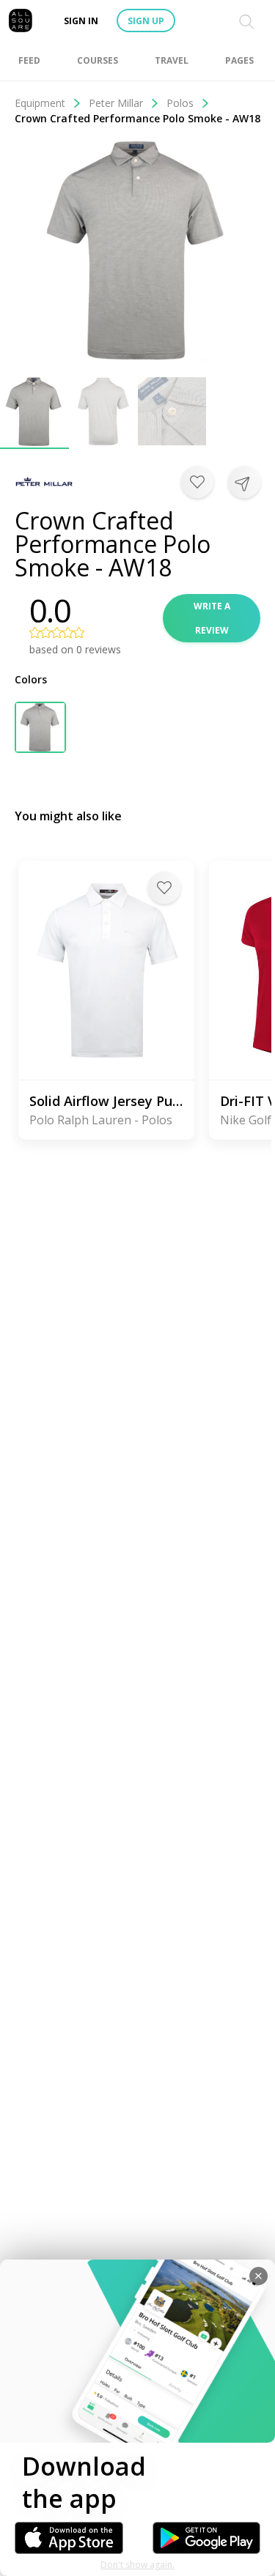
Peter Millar (116, 103)
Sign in (81, 21)
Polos (180, 103)
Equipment (40, 103)
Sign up (146, 21)
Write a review (212, 618)
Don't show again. (137, 2565)
